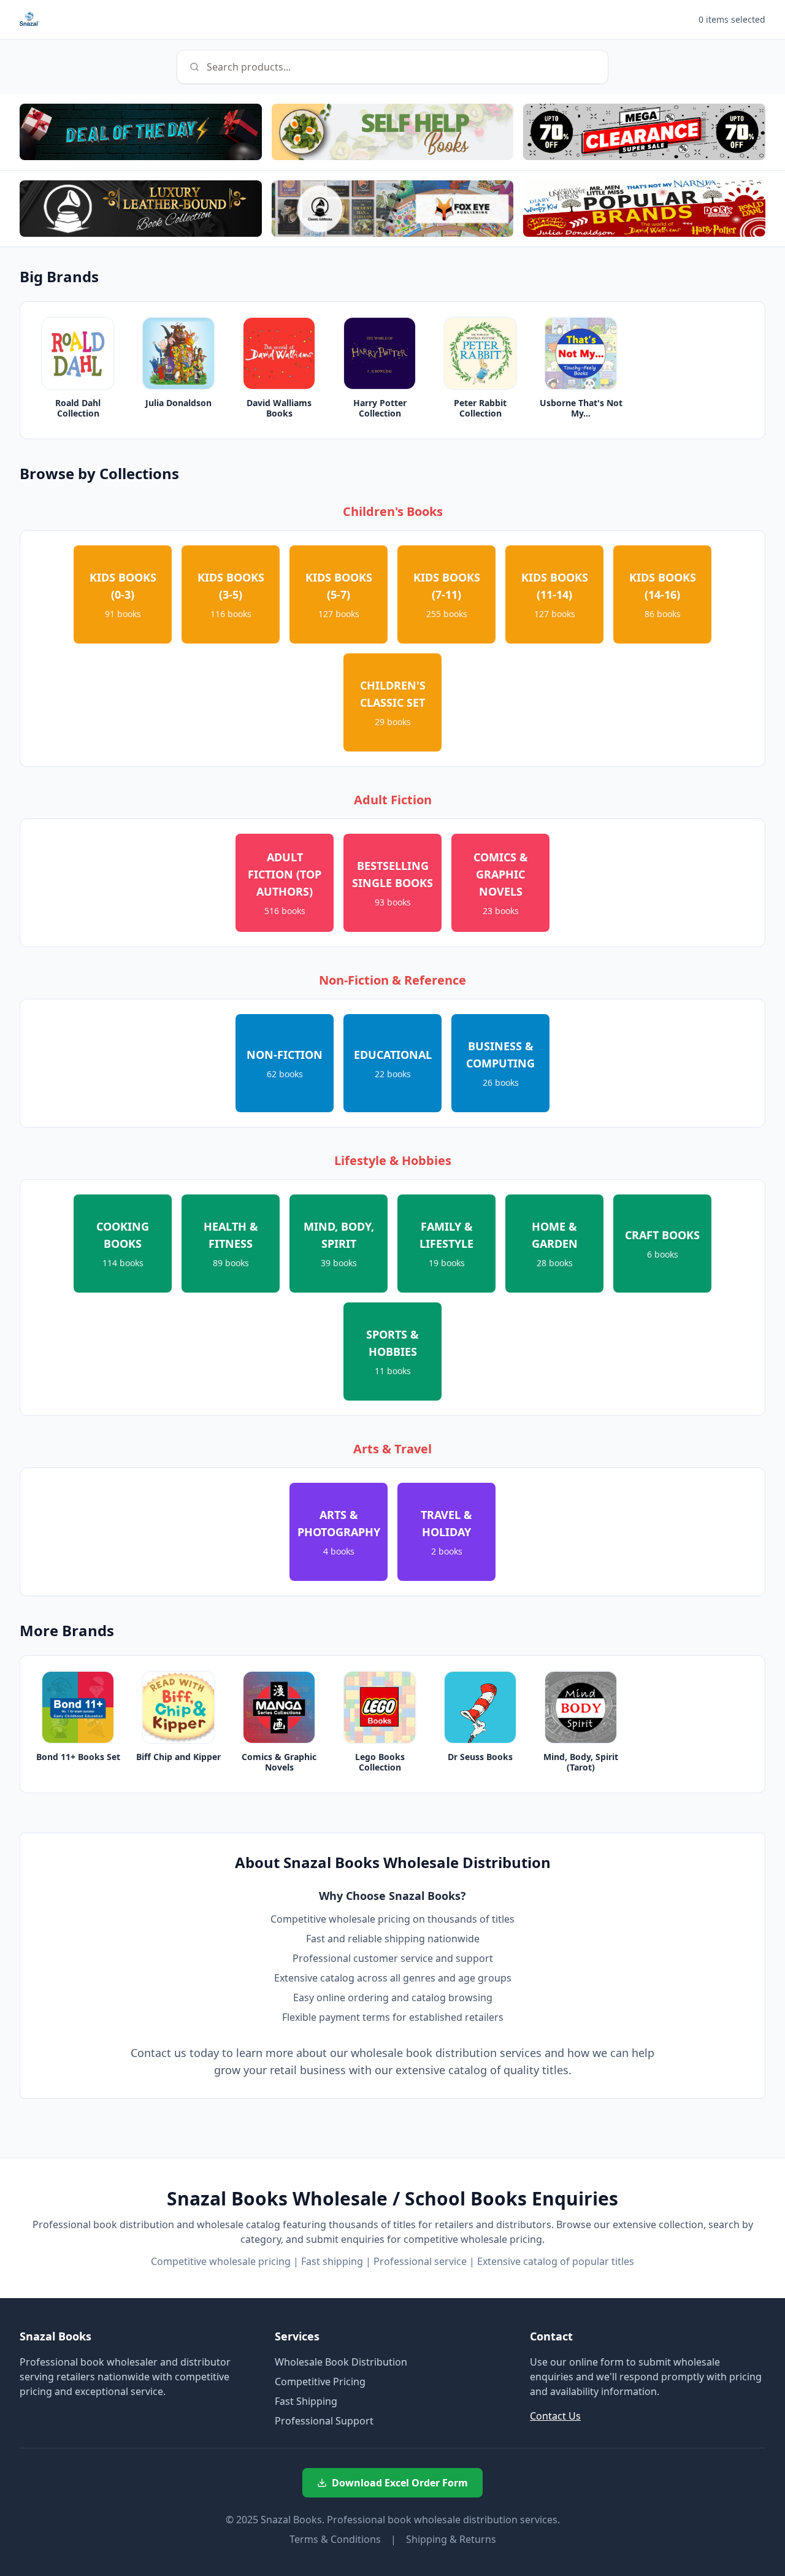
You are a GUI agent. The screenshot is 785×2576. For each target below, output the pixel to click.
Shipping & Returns (451, 2539)
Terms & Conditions (335, 2539)
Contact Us (555, 2416)
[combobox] (392, 67)
